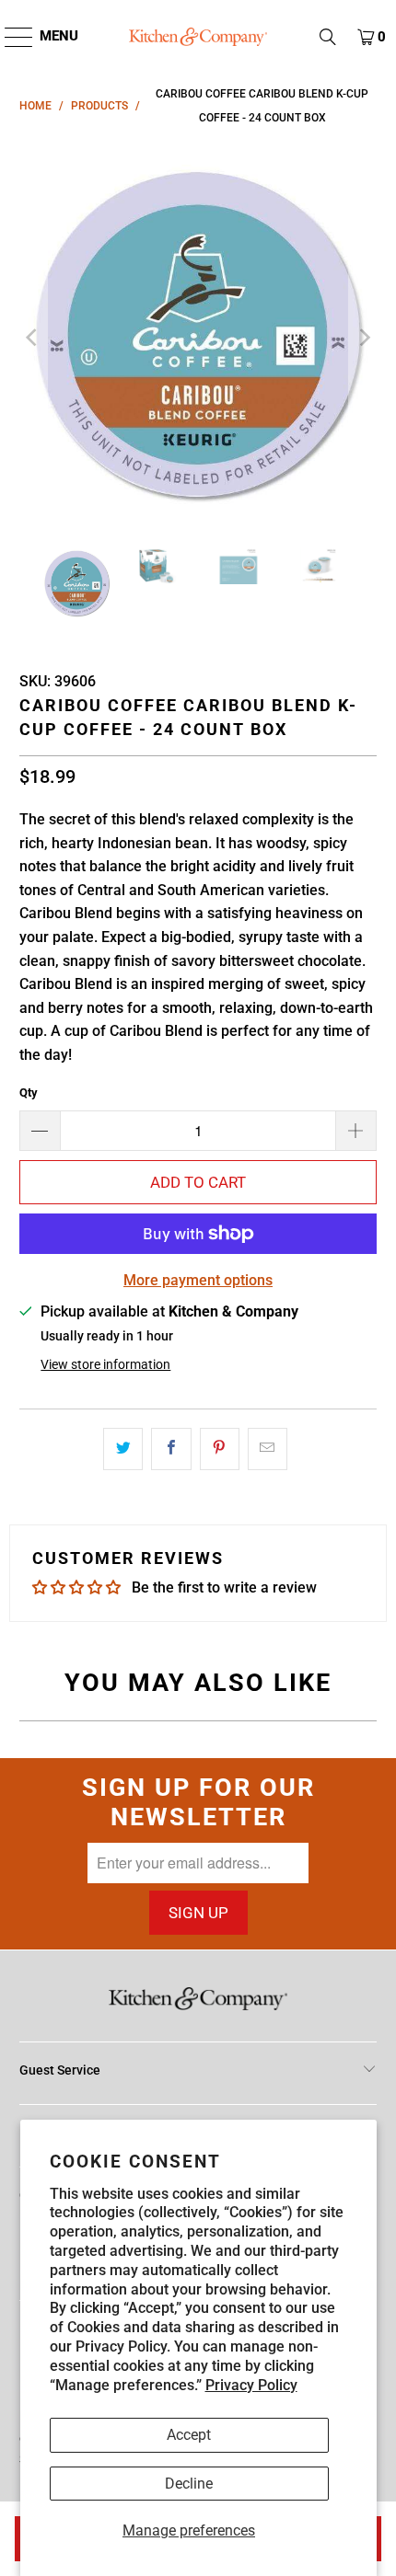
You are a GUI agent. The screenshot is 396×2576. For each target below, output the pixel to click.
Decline (189, 2484)
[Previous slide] (33, 338)
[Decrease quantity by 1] (40, 1131)
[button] (328, 37)
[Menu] (10, 37)
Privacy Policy (251, 2385)
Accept (189, 2435)
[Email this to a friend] (268, 1449)
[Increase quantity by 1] (356, 1131)
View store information (105, 1364)
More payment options (198, 1280)
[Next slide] (363, 338)
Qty (29, 1092)
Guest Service (60, 2070)
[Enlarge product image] (198, 338)
